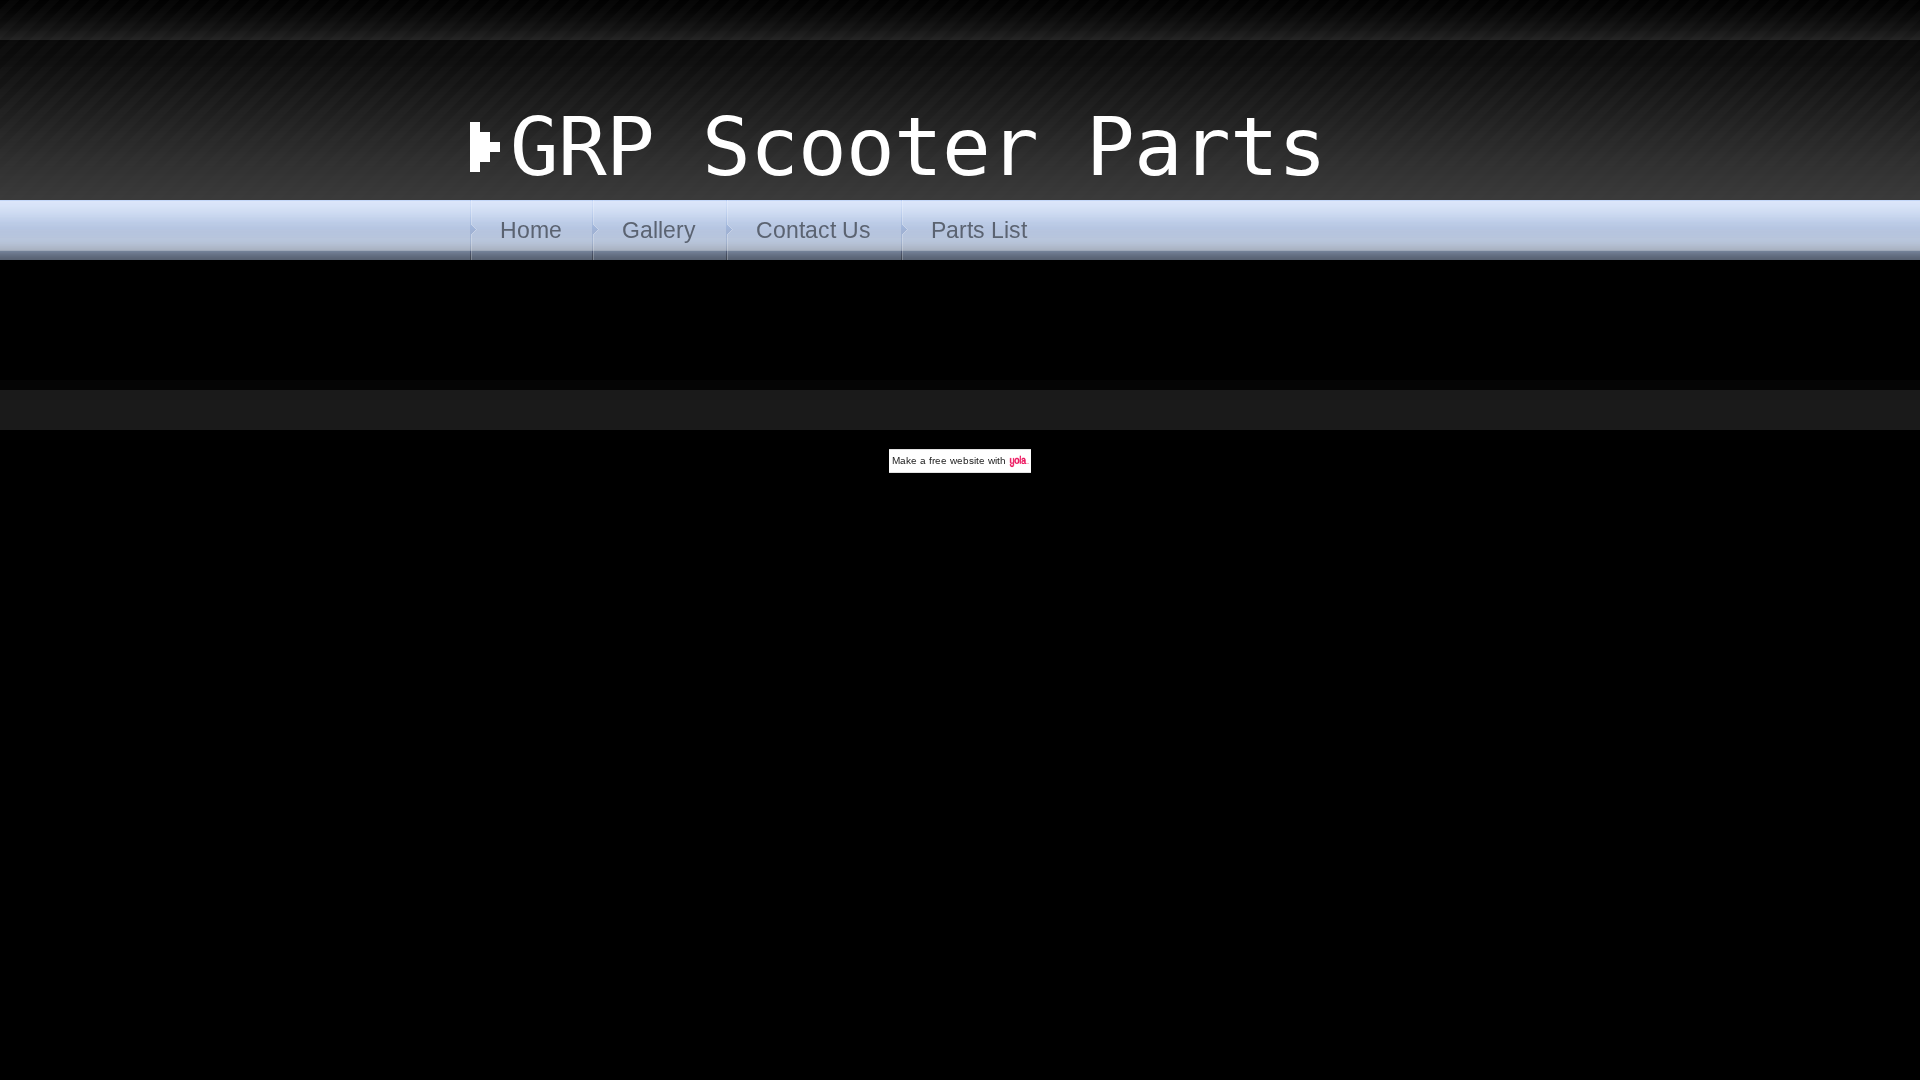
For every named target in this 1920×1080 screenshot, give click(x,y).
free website (957, 460)
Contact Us (813, 230)
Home (531, 230)
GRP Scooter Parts (918, 147)
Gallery (659, 230)
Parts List (979, 230)
